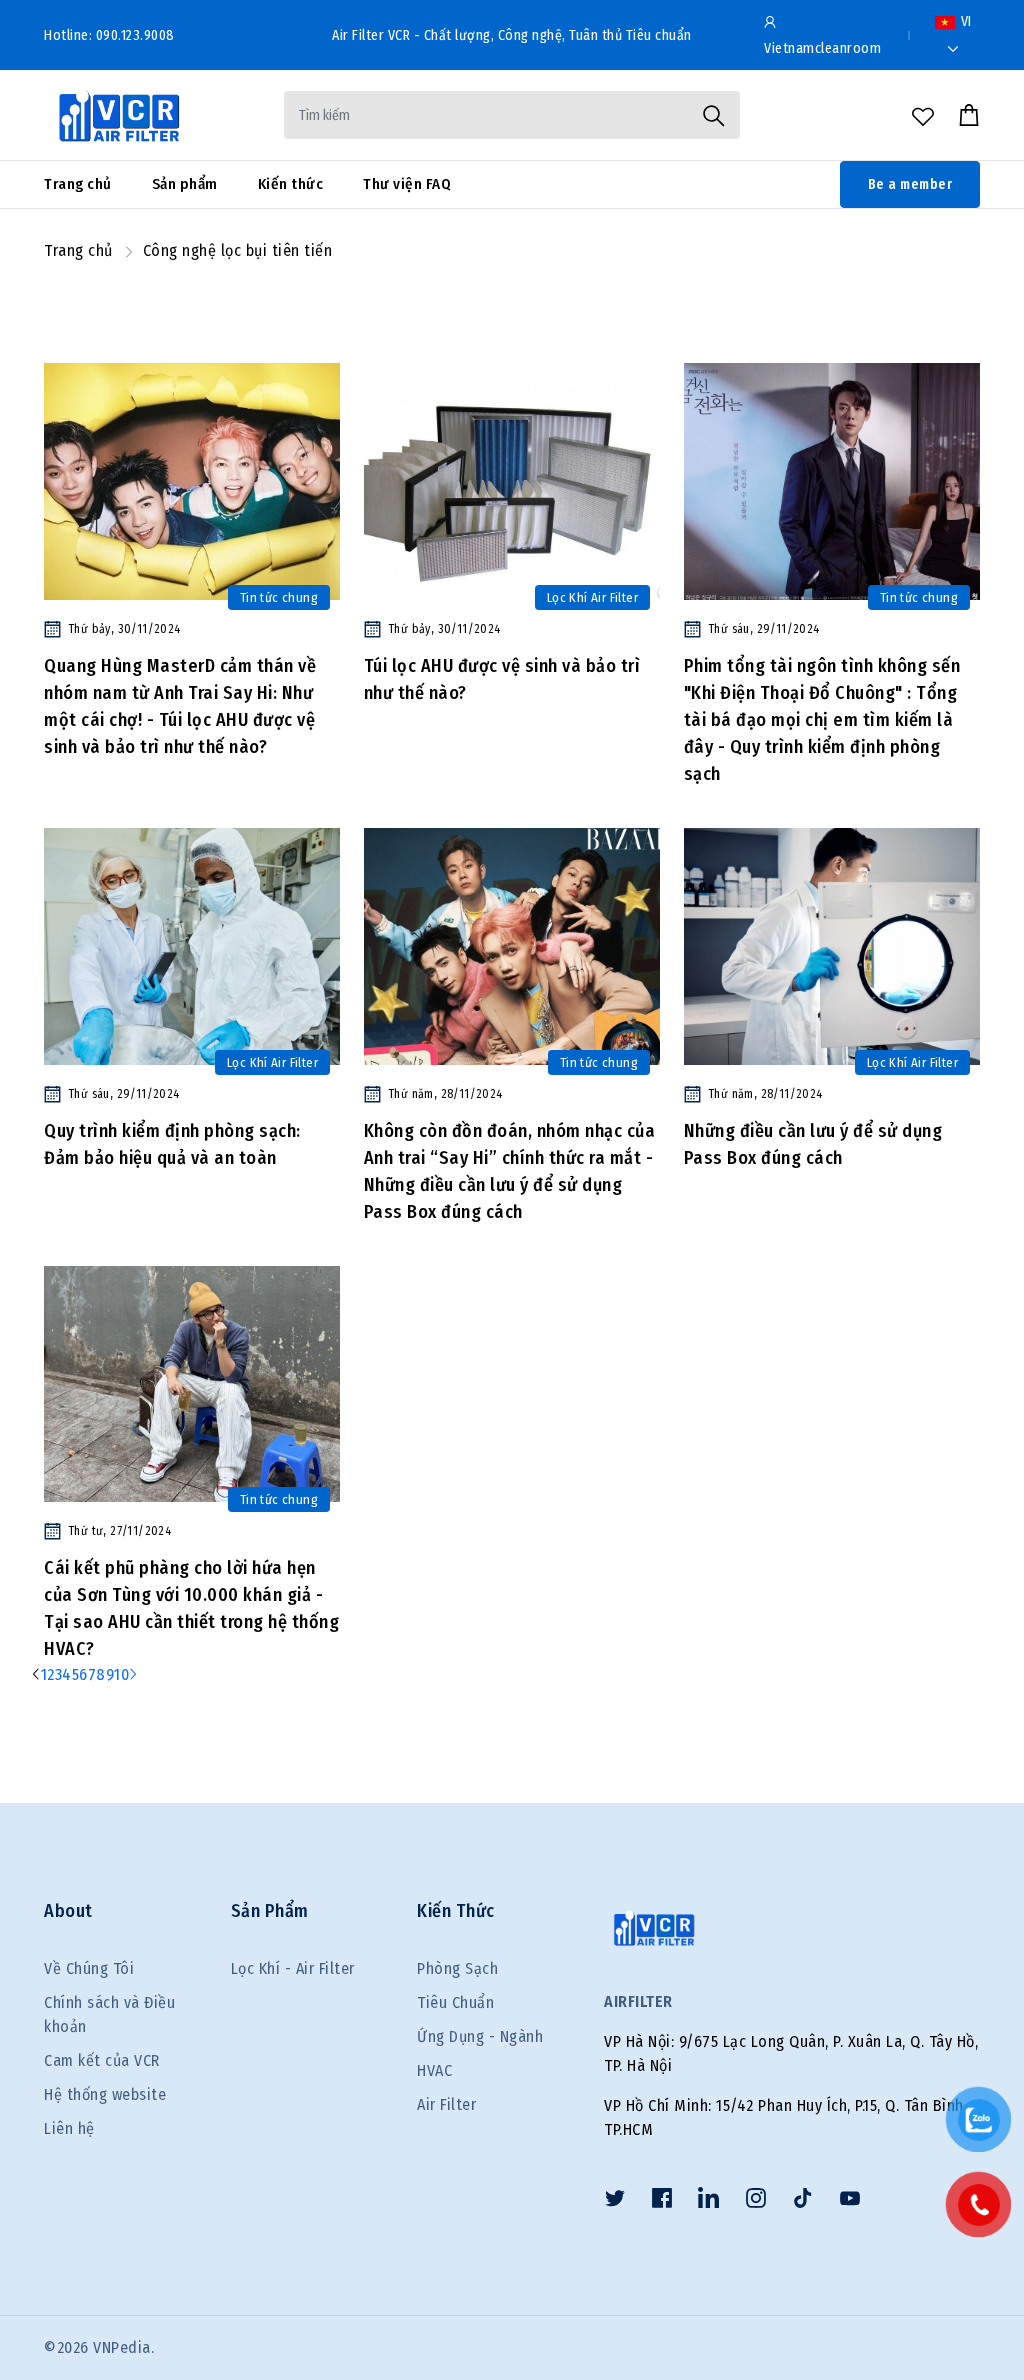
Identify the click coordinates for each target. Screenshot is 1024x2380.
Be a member (910, 184)
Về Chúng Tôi (89, 1968)
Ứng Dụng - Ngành (480, 2036)
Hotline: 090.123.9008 (109, 35)
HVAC (434, 2070)
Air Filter (446, 2104)
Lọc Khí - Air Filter (293, 1968)
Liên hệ (69, 2128)
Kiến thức (291, 184)
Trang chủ (78, 184)
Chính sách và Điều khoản (109, 2014)
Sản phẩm (185, 184)
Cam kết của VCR (102, 2060)
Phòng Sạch (457, 1968)
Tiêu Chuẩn (455, 2002)
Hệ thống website (105, 2094)
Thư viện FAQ (407, 184)
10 (121, 1674)
